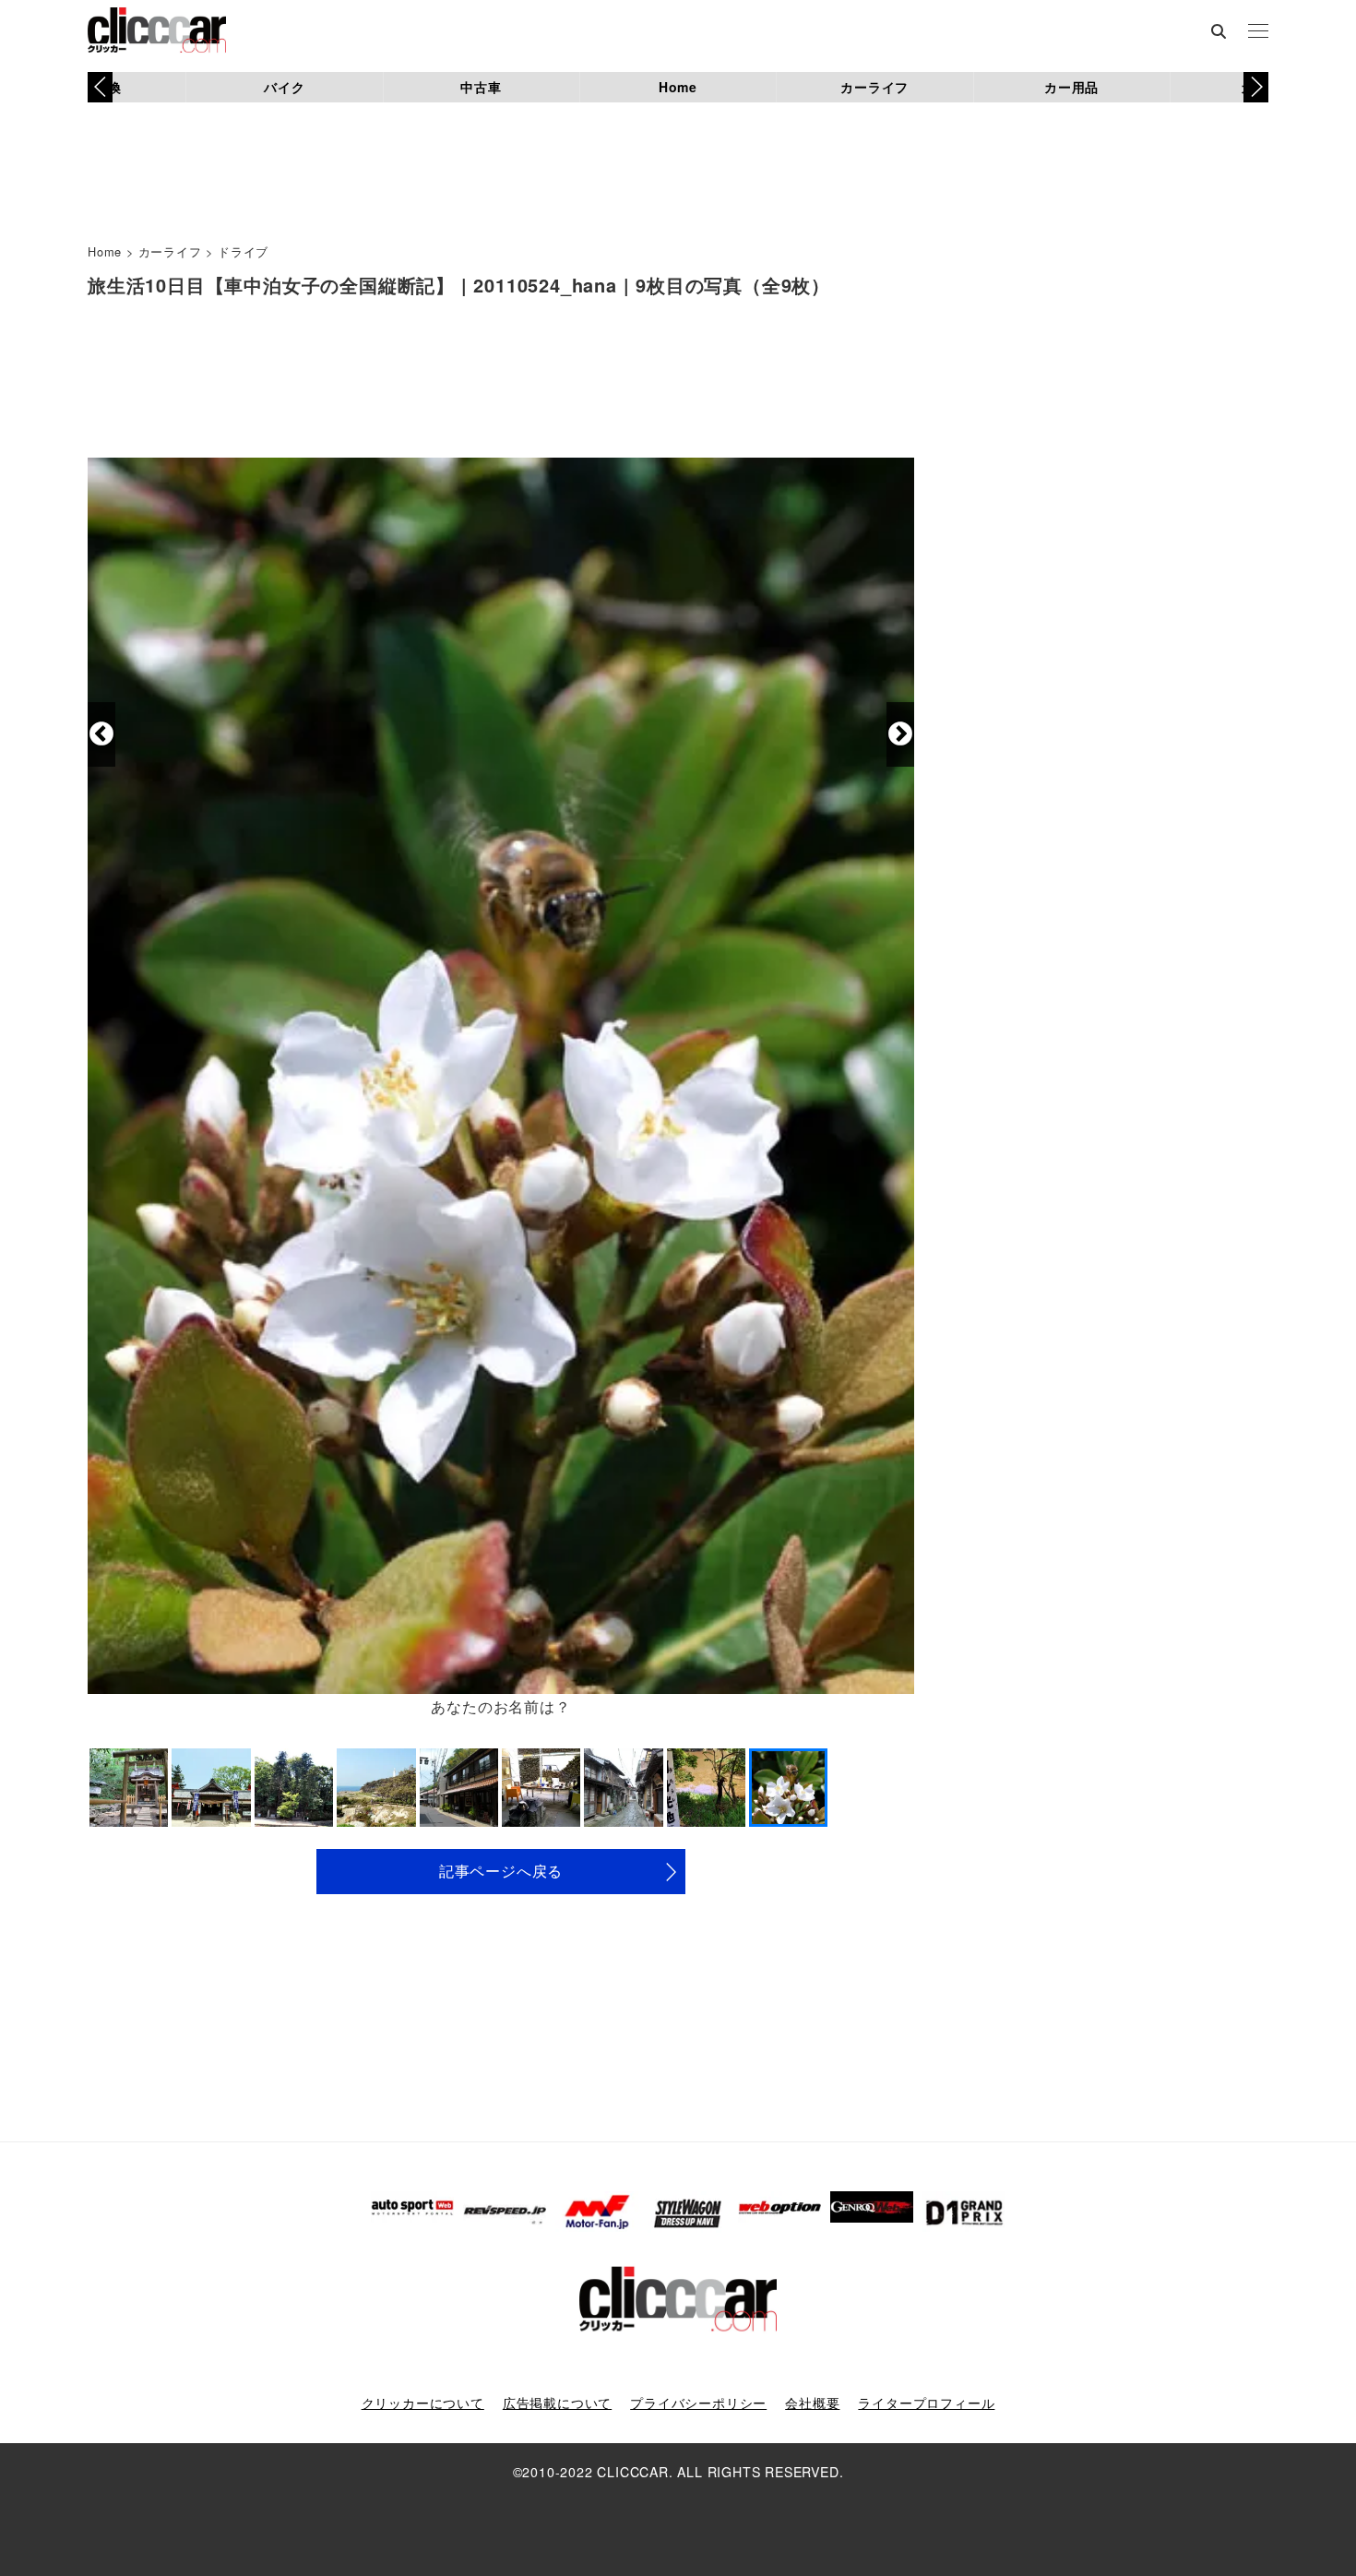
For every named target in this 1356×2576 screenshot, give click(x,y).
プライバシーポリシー (698, 2403)
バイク (284, 87)
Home (678, 87)
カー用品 (1071, 87)
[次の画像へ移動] (900, 734)
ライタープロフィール (926, 2403)
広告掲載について (557, 2403)
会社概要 (812, 2403)
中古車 (481, 87)
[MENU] (1258, 32)
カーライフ (874, 87)
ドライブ (243, 251)
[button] (1256, 87)
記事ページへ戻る (501, 1871)
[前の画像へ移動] (101, 734)
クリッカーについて (423, 2403)
